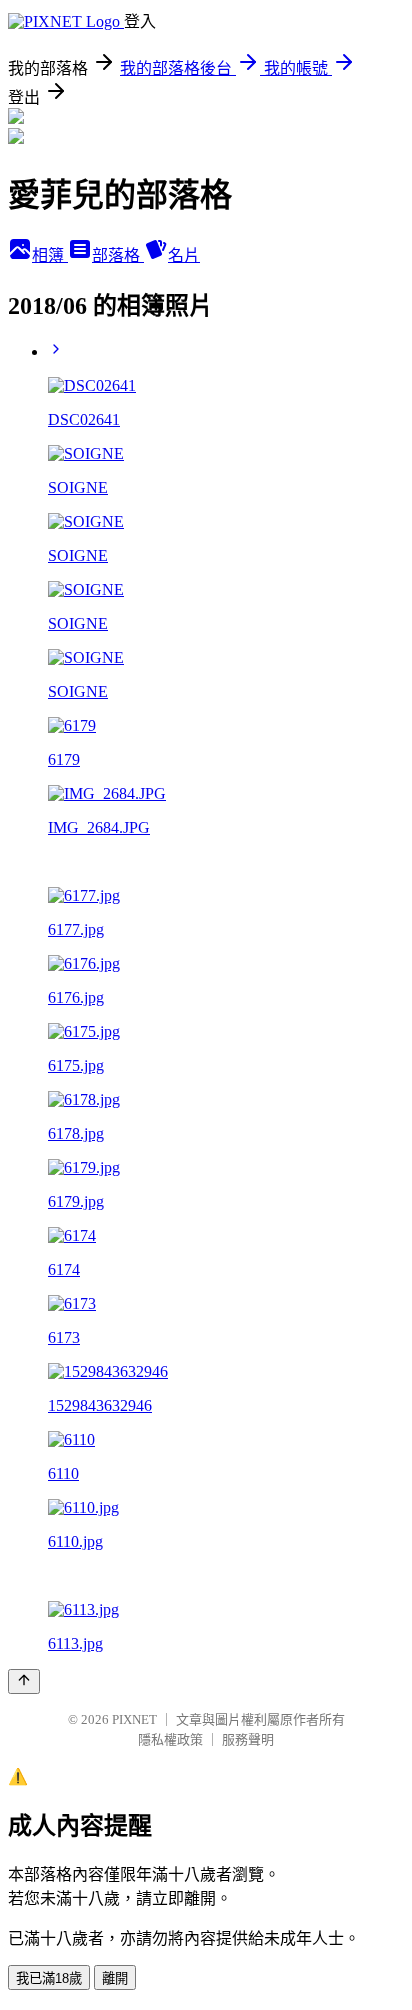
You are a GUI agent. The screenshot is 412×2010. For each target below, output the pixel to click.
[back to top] (24, 1681)
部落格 (118, 255)
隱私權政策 (170, 1739)
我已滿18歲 (49, 1978)
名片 (184, 255)
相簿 (50, 255)
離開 (115, 1978)
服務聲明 (248, 1739)
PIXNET (134, 1719)
